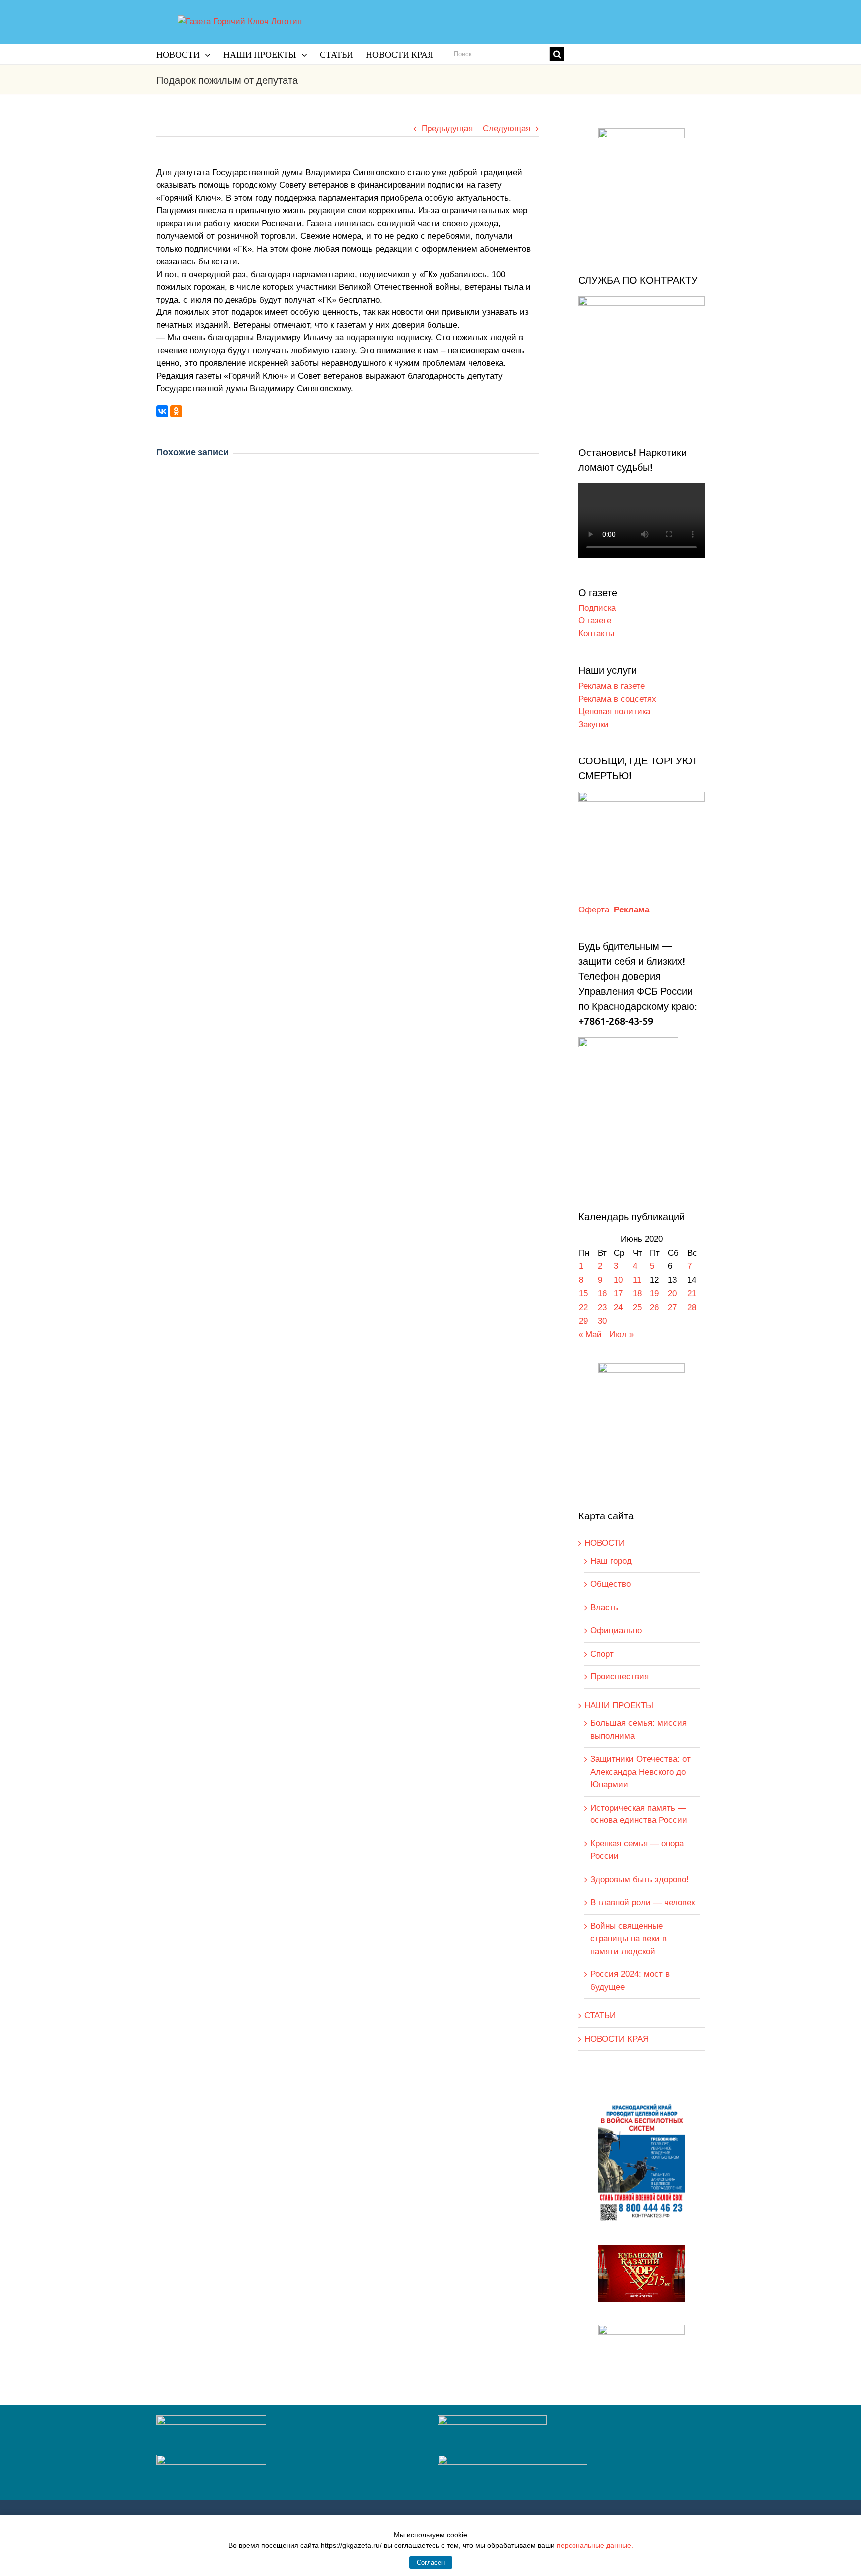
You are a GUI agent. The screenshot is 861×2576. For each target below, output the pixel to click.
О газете (595, 621)
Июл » (622, 1334)
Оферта (594, 910)
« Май (590, 1334)
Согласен (431, 2562)
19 (654, 1293)
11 (637, 1280)
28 (692, 1307)
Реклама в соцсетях (617, 699)
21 (692, 1293)
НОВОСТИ (605, 1543)
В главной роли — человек (643, 1902)
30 (602, 1321)
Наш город (611, 1561)
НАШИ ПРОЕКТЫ (619, 1706)
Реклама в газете (612, 686)
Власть (604, 1607)
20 (672, 1293)
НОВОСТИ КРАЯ (617, 2039)
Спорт (602, 1654)
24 (618, 1307)
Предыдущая (447, 128)
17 (618, 1293)
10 (618, 1280)
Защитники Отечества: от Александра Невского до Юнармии (641, 1772)
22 (583, 1307)
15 (583, 1293)
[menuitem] (190, 54)
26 (654, 1307)
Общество (611, 1584)
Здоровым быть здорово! (640, 1880)
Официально (616, 1630)
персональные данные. (595, 2545)
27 (672, 1307)
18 (637, 1293)
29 (583, 1321)
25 (637, 1307)
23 (602, 1307)
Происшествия (620, 1677)
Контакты (596, 634)
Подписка (597, 608)
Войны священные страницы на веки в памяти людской (629, 1939)
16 (602, 1293)
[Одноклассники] (176, 411)
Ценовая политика (614, 711)
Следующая (506, 128)
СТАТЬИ (600, 2016)
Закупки (594, 724)
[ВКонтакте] (162, 411)
